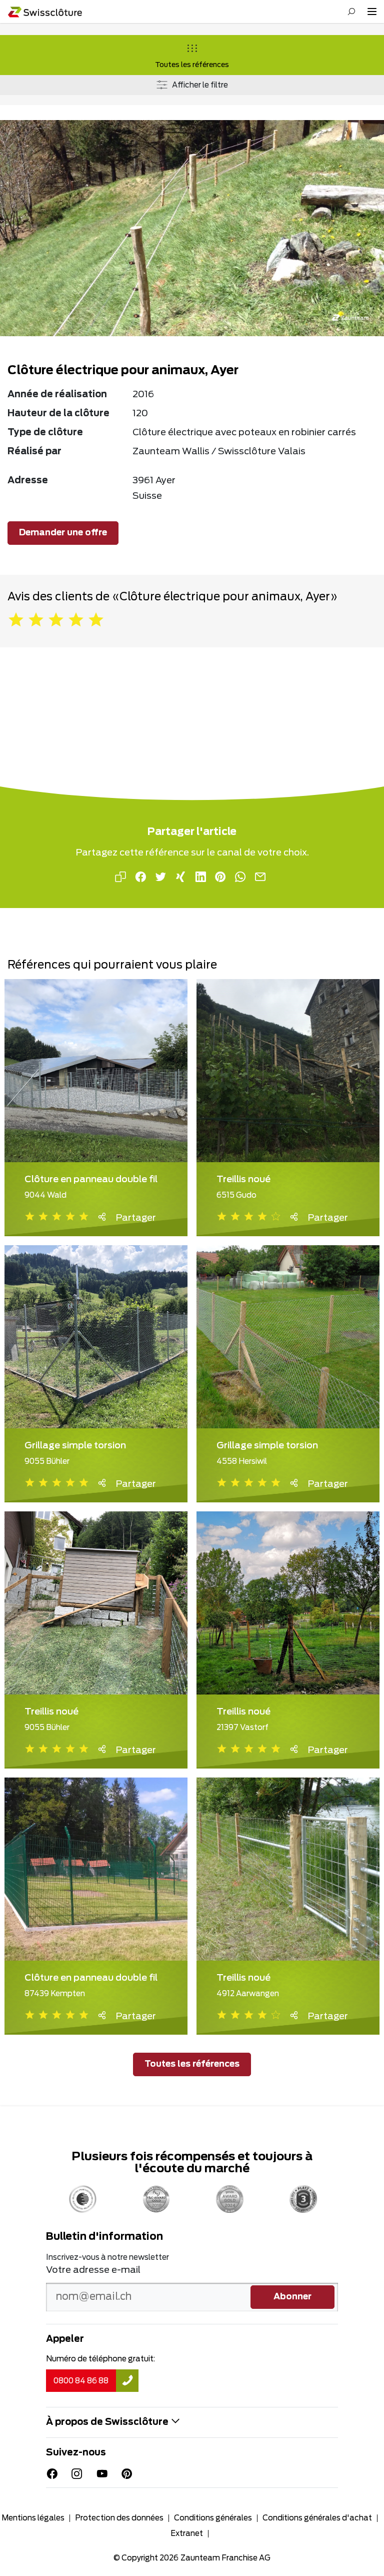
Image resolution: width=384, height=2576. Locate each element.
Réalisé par (34, 452)
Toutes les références (192, 65)
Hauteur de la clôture (58, 414)
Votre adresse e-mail (93, 2270)
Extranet (187, 2534)
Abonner (292, 2297)
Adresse (28, 481)
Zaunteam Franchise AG (225, 2558)
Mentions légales (33, 2518)
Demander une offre (63, 533)
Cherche (351, 12)
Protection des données (119, 2518)
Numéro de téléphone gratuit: (100, 2359)
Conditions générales (213, 2518)
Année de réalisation (57, 395)
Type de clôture (45, 433)
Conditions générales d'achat (317, 2518)
